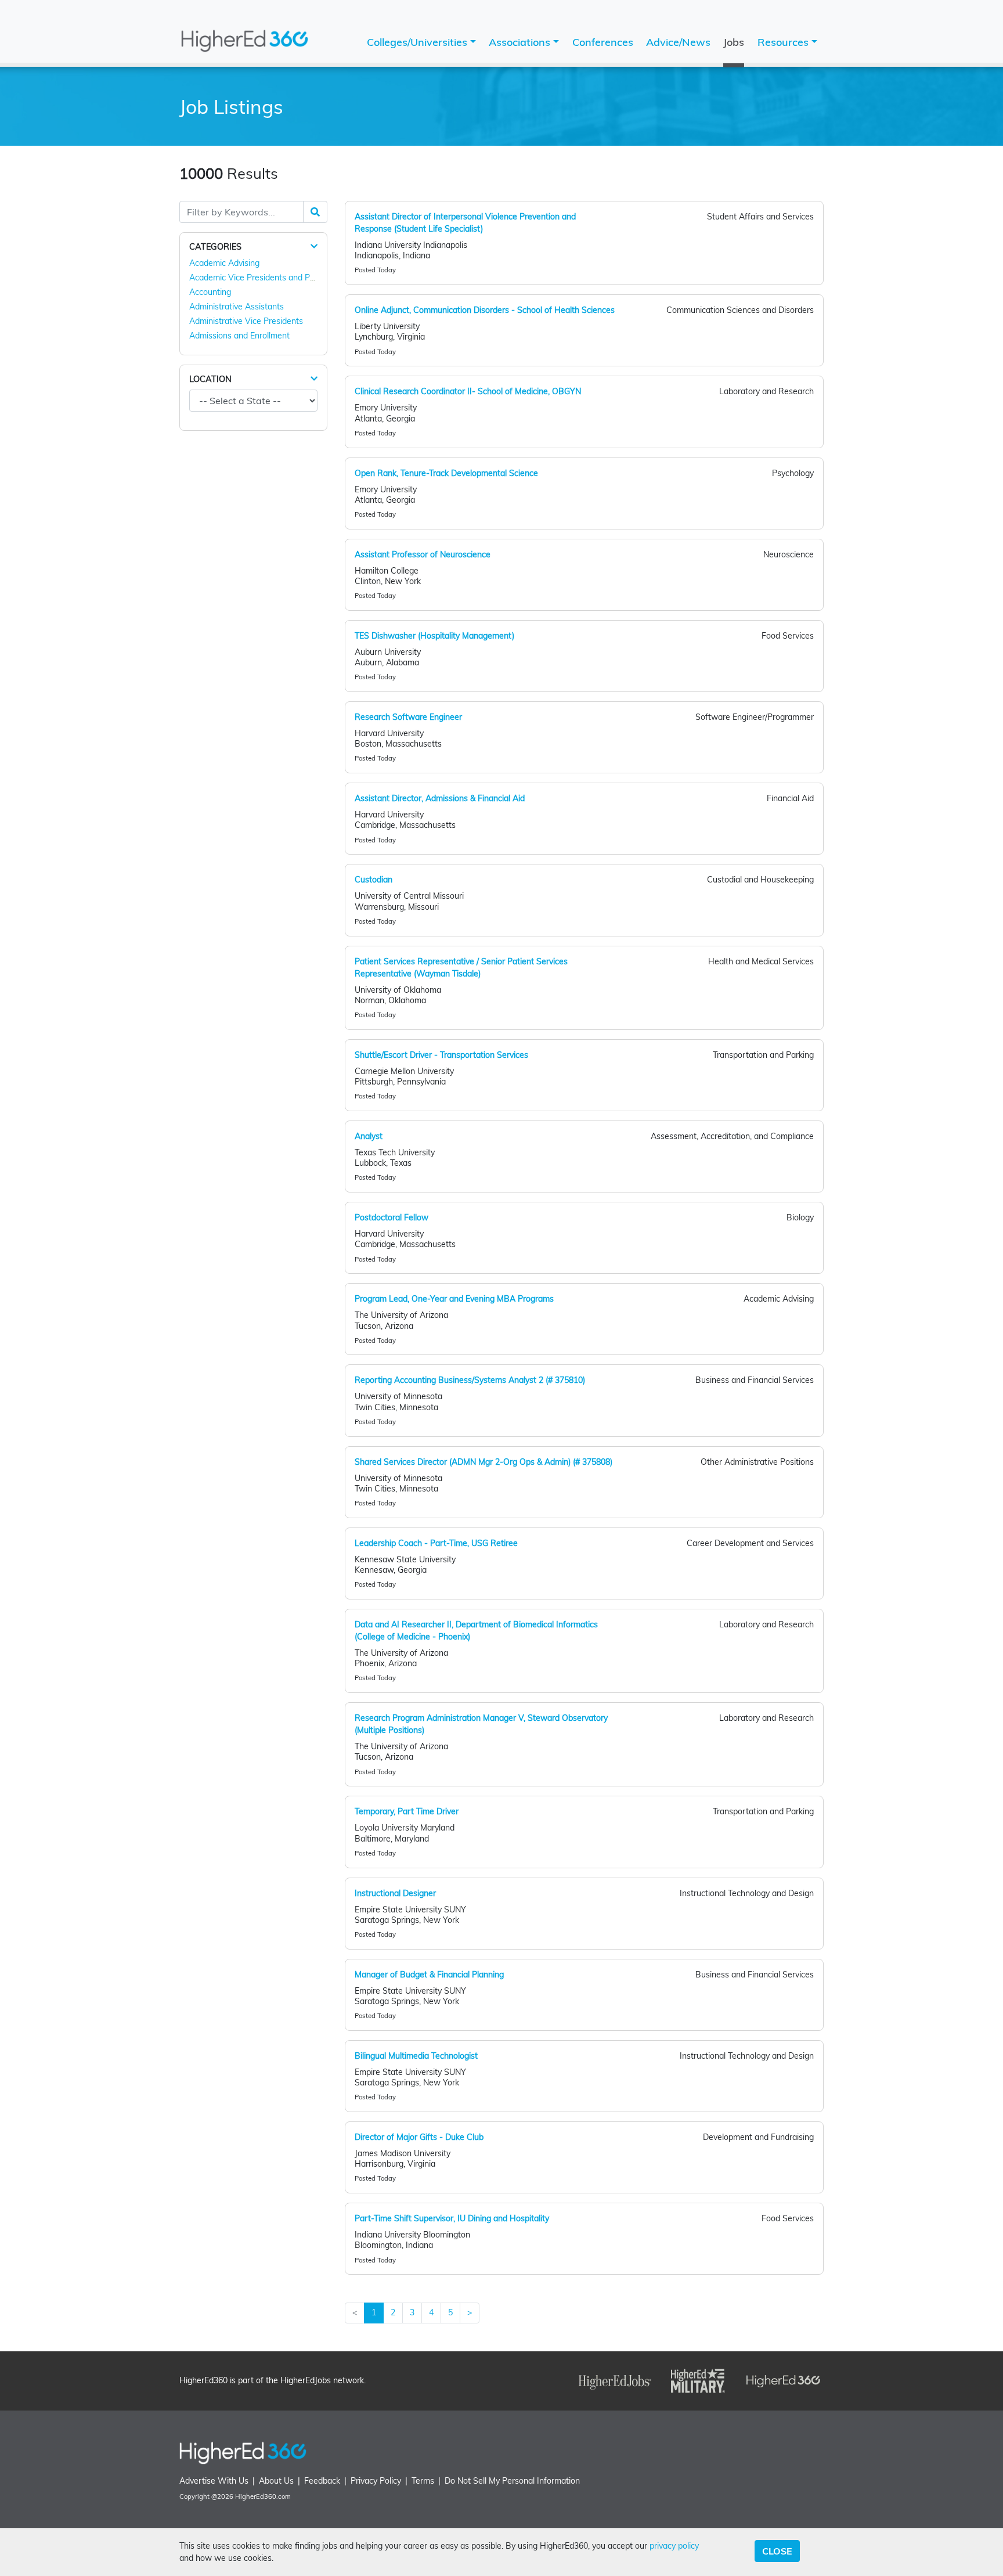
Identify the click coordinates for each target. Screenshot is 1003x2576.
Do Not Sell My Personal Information (512, 2481)
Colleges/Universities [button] (418, 42)
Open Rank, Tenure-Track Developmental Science (446, 473)
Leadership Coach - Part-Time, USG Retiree (436, 1543)
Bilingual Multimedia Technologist (416, 2056)
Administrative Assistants (237, 307)
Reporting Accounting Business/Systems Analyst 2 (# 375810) (470, 1380)
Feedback (322, 2481)
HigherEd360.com (263, 2496)
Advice (678, 42)
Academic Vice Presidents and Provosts (263, 278)
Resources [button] (784, 42)
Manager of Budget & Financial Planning (429, 1975)
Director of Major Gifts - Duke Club (419, 2137)
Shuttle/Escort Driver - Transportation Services (441, 1055)
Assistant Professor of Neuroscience (423, 554)
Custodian (374, 880)
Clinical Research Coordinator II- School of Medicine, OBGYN (468, 391)
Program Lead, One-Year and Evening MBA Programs (454, 1299)
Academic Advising (224, 263)
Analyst (369, 1136)
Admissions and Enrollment (239, 336)
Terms (423, 2481)
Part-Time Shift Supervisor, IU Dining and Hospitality (452, 2218)
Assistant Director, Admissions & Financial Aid (440, 798)
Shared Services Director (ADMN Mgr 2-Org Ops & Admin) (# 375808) (484, 1462)
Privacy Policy (376, 2481)
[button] (314, 246)
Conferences (603, 42)
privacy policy (674, 2546)
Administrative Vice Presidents (246, 321)
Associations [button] (521, 42)
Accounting (210, 292)
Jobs (734, 42)
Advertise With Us (214, 2481)
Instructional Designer (395, 1893)
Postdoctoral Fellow (392, 1217)
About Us (276, 2481)
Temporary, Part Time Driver (407, 1811)
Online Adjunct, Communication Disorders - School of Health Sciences (485, 310)
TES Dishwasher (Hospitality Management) (434, 636)
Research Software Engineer (408, 717)
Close (777, 2551)
